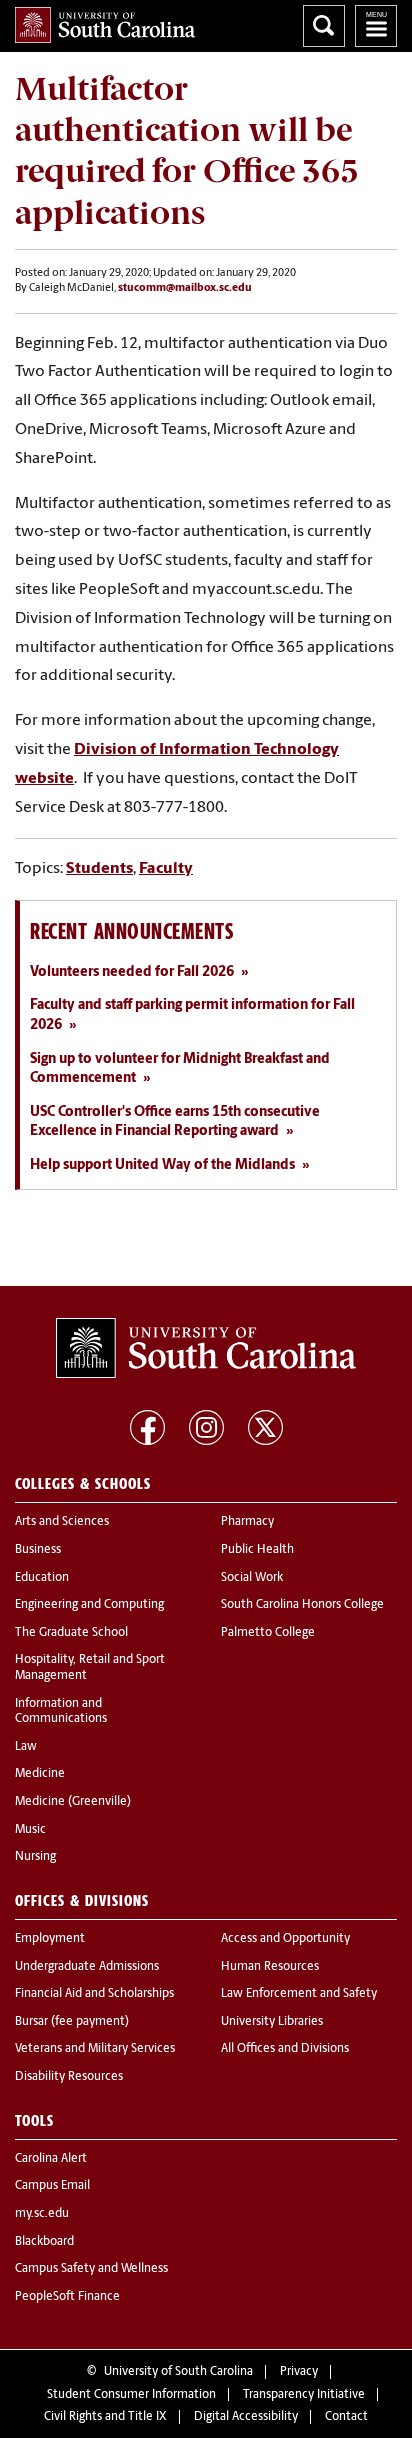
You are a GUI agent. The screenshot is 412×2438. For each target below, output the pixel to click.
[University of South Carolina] (206, 1348)
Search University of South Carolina (324, 26)
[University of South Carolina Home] (105, 25)
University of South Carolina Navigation (376, 26)
